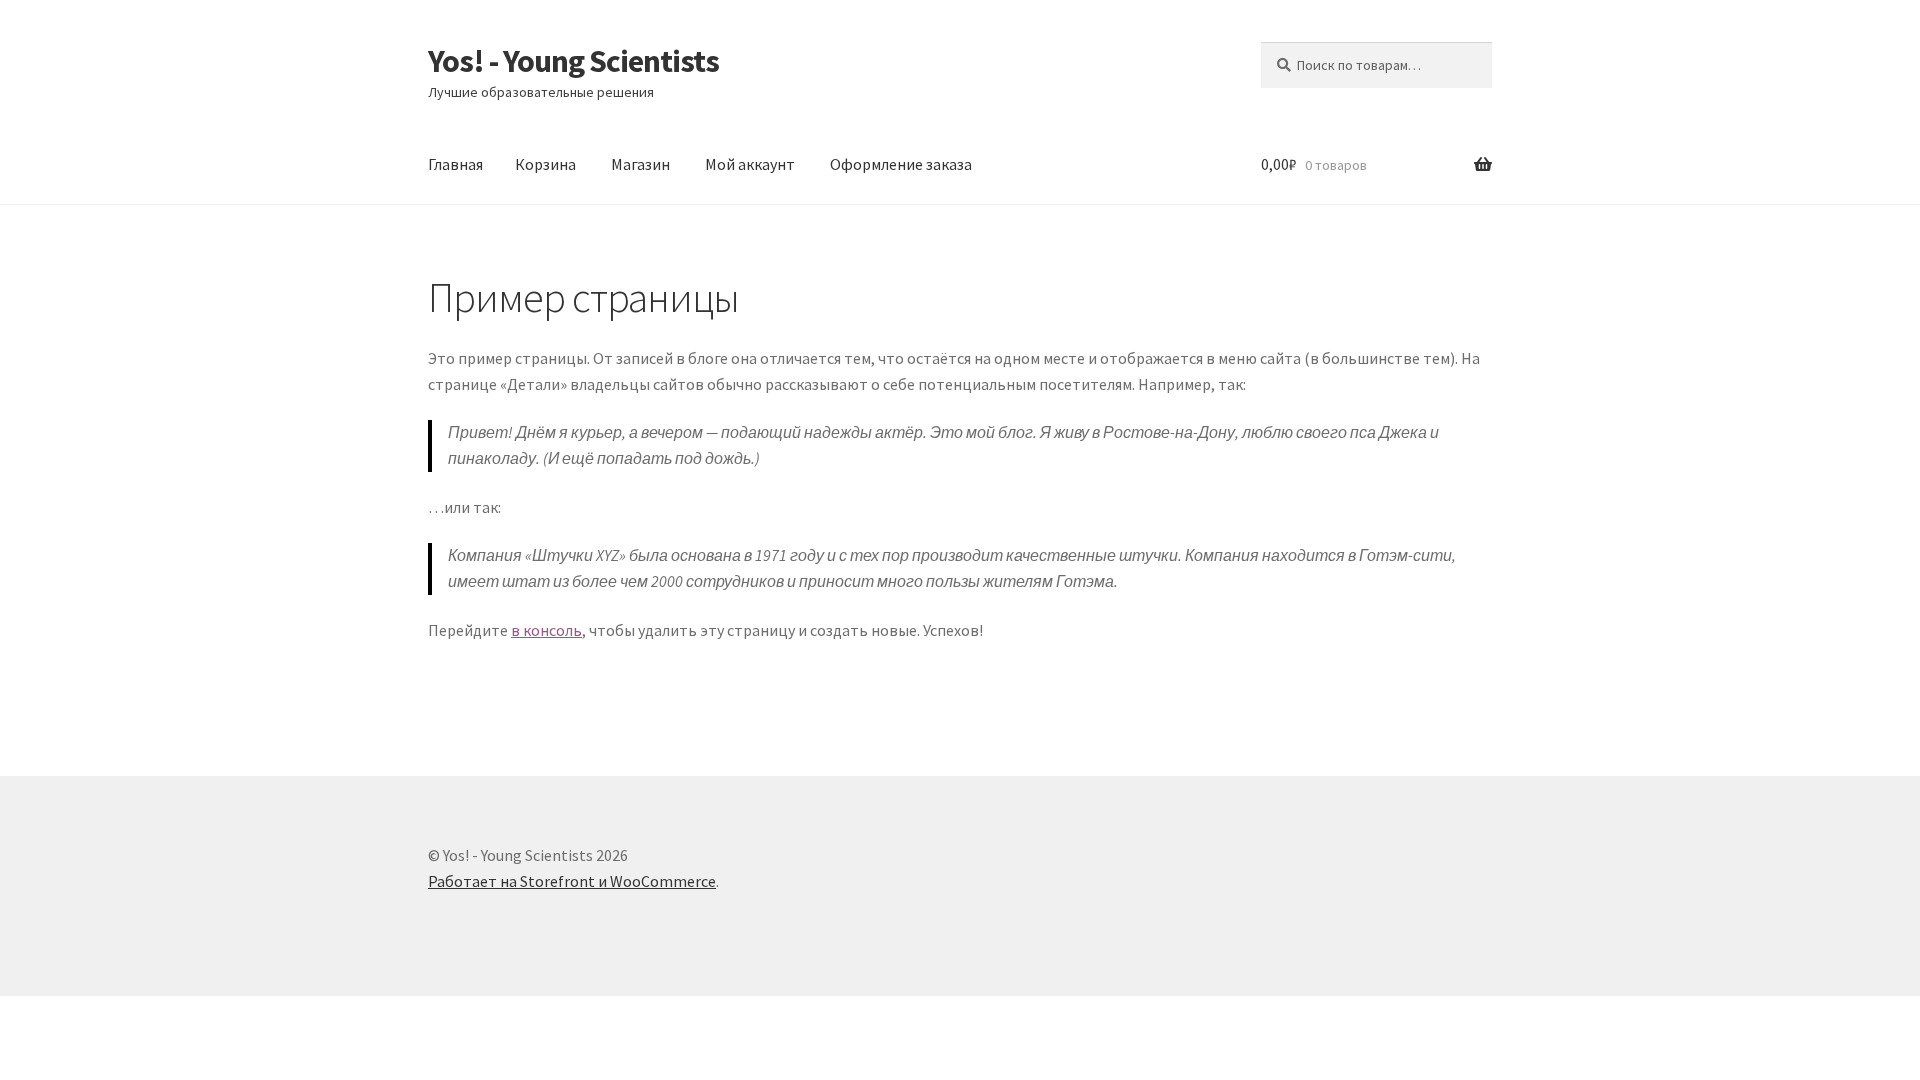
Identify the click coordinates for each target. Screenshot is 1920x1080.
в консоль (546, 630)
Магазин (640, 164)
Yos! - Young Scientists (573, 61)
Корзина (545, 164)
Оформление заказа (901, 164)
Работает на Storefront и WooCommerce (572, 881)
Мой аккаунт (750, 164)
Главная (455, 164)
